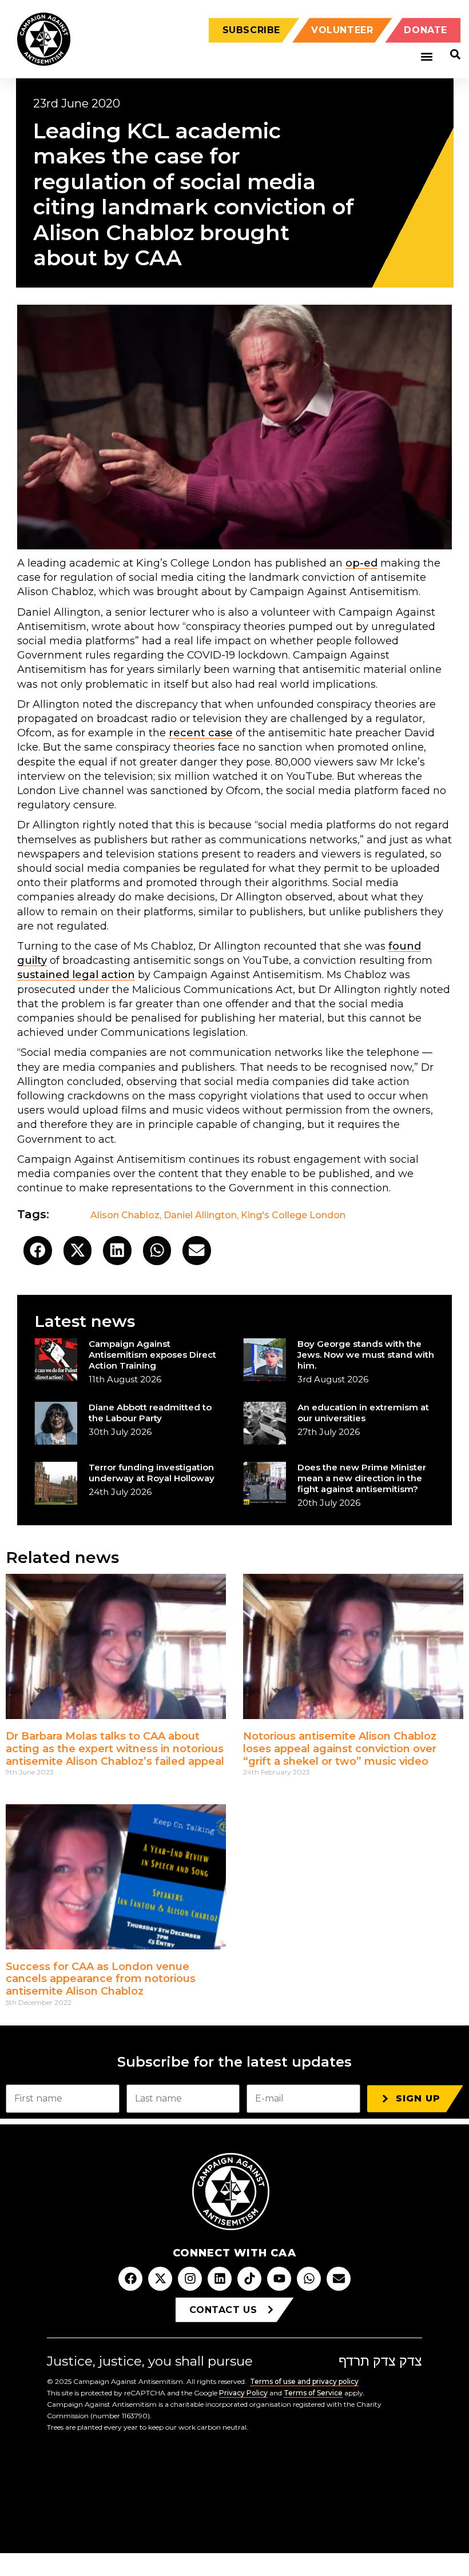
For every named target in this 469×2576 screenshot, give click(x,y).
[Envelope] (339, 2279)
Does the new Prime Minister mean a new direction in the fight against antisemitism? (362, 1478)
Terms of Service (313, 2393)
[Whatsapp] (309, 2279)
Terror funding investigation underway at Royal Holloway (152, 1473)
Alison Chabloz (125, 1215)
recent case (201, 733)
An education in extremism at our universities (363, 1413)
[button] (426, 57)
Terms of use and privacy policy (304, 2381)
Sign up (418, 2098)
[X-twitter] (160, 2279)
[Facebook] (130, 2279)
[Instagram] (190, 2279)
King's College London (293, 1215)
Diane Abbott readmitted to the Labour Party (150, 1413)
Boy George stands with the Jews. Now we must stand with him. (366, 1355)
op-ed (361, 563)
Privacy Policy (243, 2393)
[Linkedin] (220, 2279)
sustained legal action (76, 975)
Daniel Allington (200, 1215)
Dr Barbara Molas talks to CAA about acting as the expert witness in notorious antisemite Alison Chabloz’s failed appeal (115, 1748)
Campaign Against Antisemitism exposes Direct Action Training (152, 1355)
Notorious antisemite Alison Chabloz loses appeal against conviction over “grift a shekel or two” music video (340, 1748)
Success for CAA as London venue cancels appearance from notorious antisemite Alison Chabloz (101, 1979)
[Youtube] (279, 2279)
